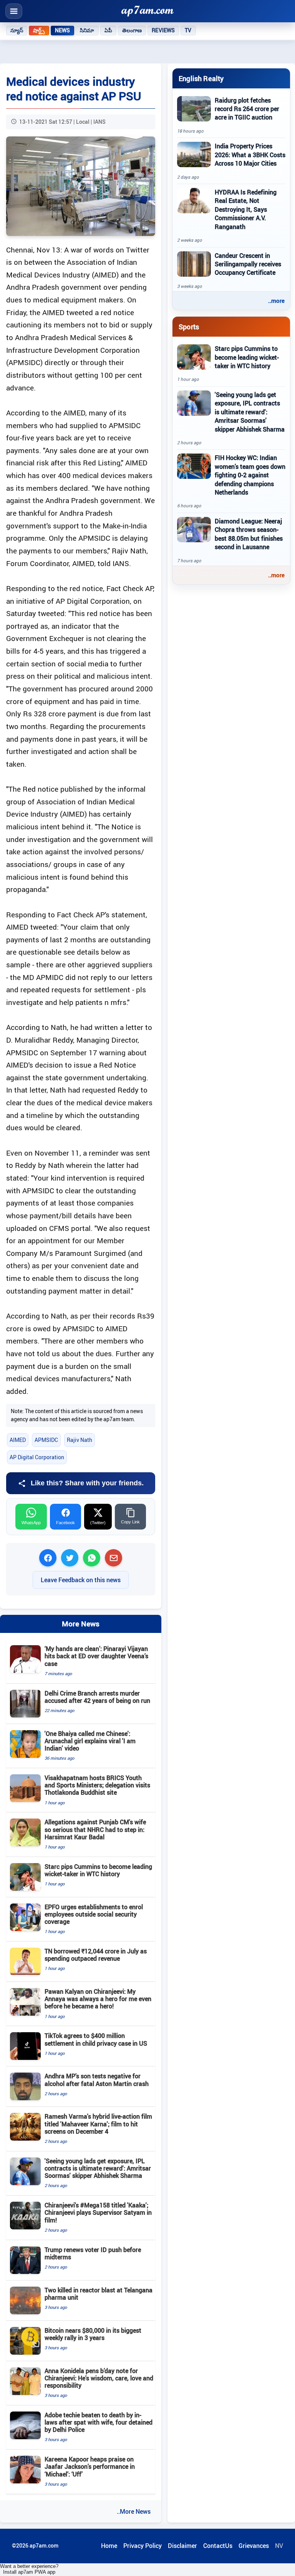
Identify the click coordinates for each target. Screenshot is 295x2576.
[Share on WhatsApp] (92, 1558)
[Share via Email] (114, 1558)
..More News (134, 2511)
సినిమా (87, 30)
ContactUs (218, 2546)
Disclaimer (182, 2546)
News (63, 30)
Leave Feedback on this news (81, 1580)
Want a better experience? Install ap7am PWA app (29, 2569)
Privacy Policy (143, 2546)
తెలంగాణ (132, 30)
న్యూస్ (17, 30)
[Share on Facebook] (48, 1558)
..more (276, 301)
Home (109, 2546)
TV (188, 30)
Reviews (163, 30)
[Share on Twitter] (70, 1558)
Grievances (254, 2546)
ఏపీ (108, 30)
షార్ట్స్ (39, 30)
